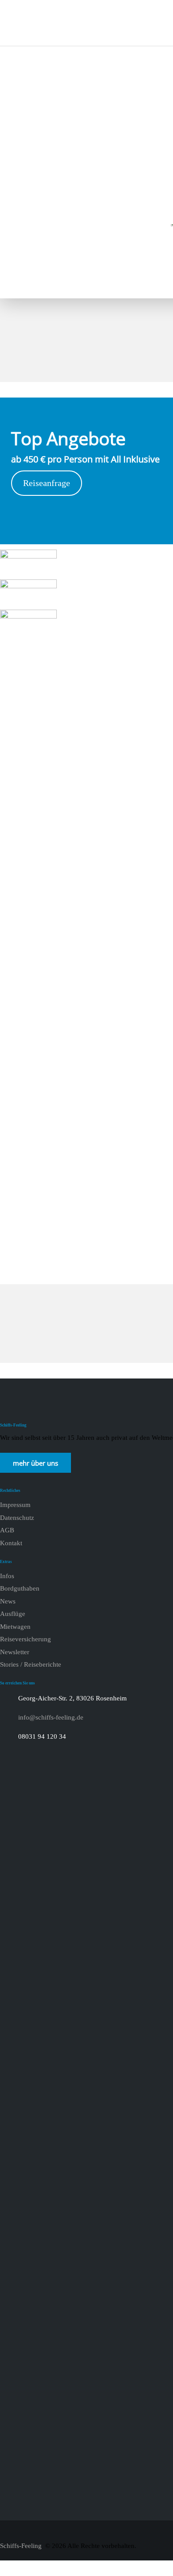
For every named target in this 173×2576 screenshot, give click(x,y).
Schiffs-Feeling (22, 2546)
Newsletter (15, 1652)
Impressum (15, 1505)
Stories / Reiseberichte (31, 1664)
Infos (7, 1576)
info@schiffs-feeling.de (51, 1717)
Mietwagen (15, 1627)
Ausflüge (13, 1614)
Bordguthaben (20, 1588)
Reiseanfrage (47, 483)
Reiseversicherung (26, 1639)
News (8, 1601)
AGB (7, 1530)
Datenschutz (17, 1518)
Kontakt (11, 1543)
